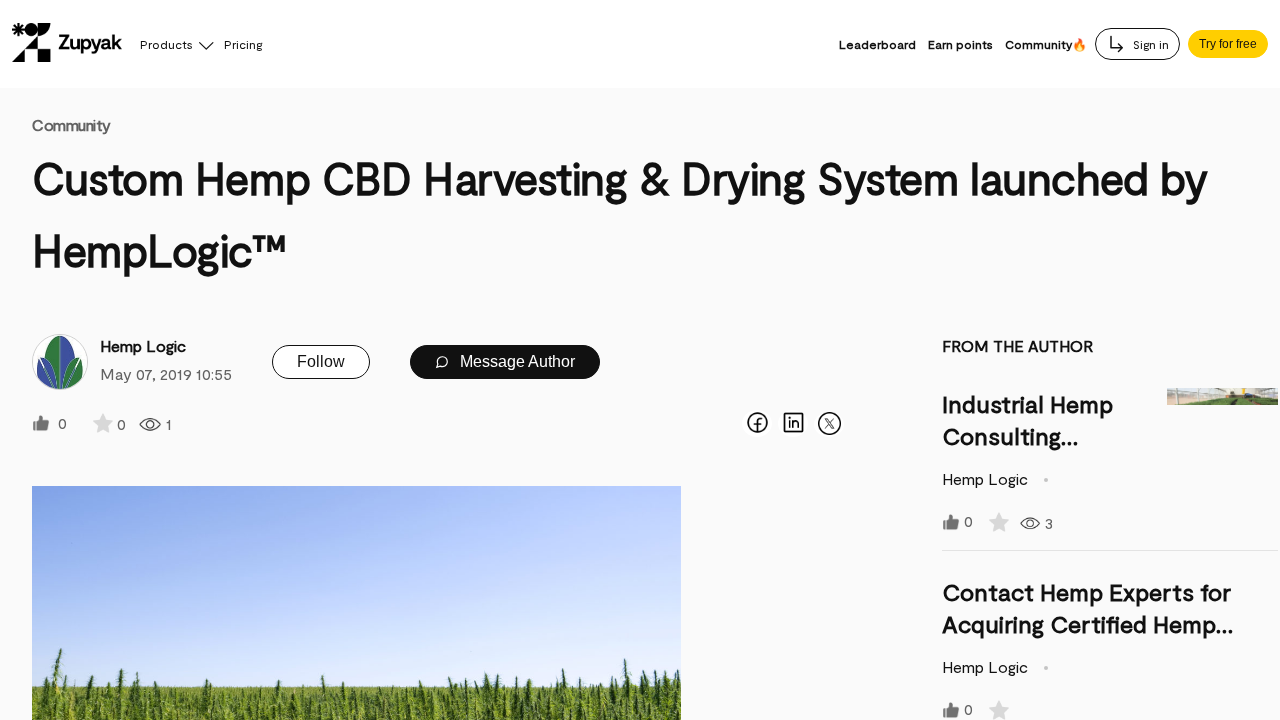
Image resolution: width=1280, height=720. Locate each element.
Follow (321, 361)
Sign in (1149, 44)
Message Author (515, 361)
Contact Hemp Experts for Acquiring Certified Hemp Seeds (1086, 623)
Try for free (1228, 44)
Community (71, 124)
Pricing (243, 44)
